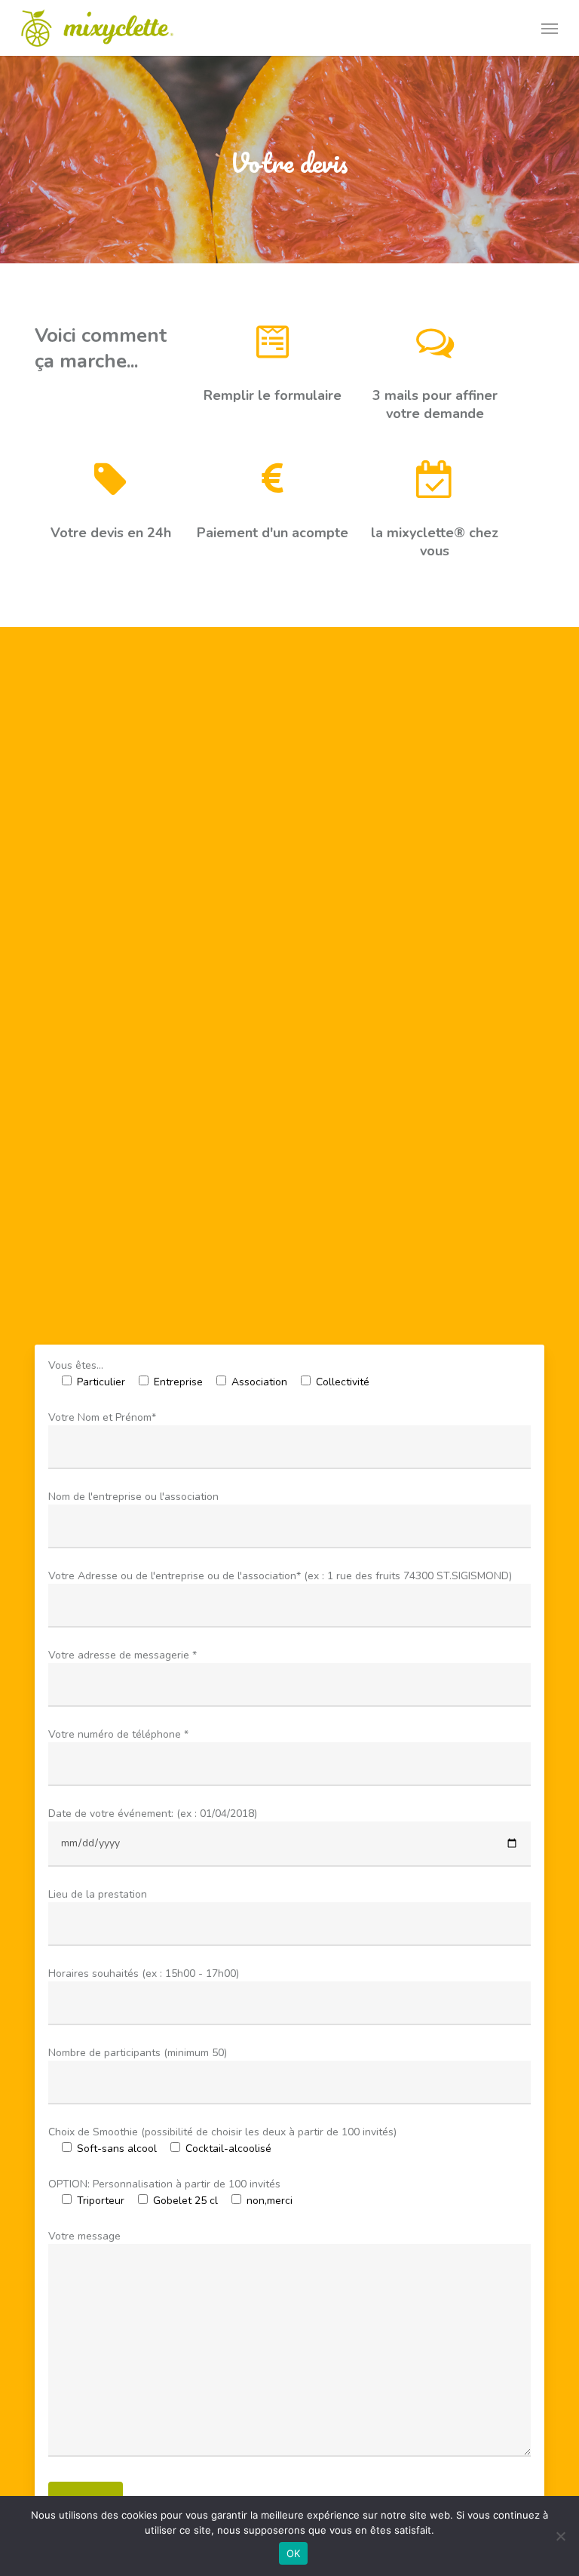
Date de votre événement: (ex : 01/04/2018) (153, 1814)
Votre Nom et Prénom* (102, 1417)
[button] (550, 28)
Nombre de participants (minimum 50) (138, 2053)
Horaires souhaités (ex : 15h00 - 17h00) (144, 1973)
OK (294, 2553)
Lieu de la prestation (98, 1894)
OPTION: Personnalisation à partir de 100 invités (164, 2184)
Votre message (84, 2236)
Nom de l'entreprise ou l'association (133, 1497)
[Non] (560, 2536)
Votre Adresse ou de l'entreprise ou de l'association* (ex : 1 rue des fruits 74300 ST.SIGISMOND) (280, 1576)
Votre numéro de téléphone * (118, 1734)
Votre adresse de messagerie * (123, 1655)
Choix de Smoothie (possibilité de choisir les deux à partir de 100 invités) (222, 2132)
